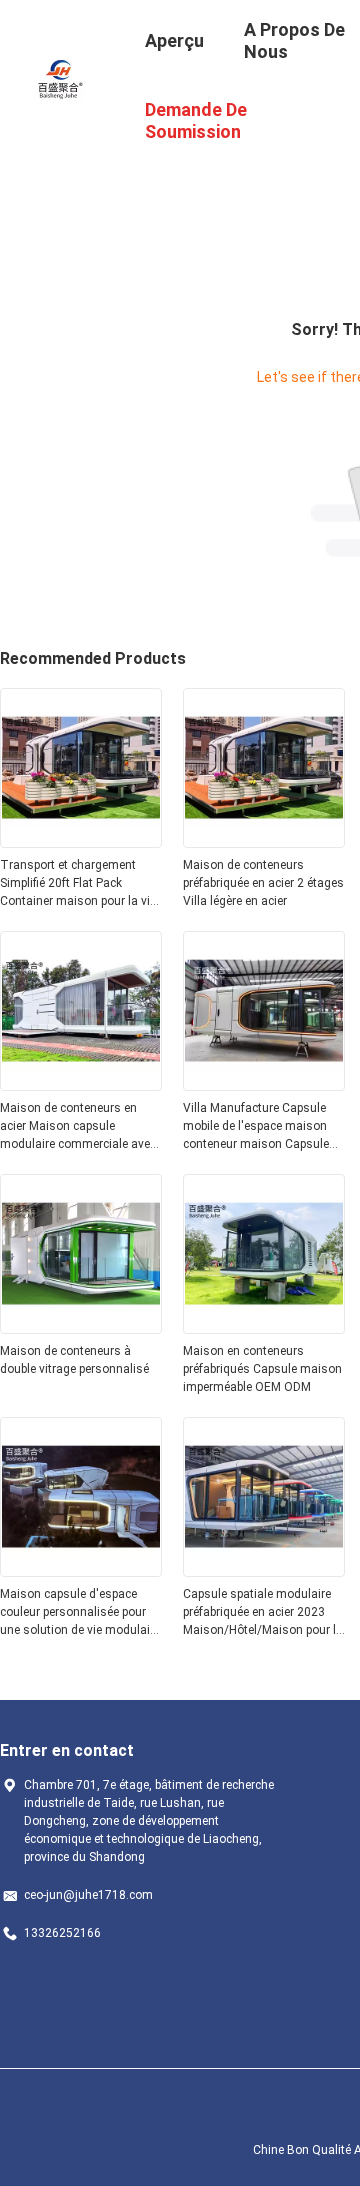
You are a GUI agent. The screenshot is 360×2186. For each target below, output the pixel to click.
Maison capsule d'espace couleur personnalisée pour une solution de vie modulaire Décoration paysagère (80, 1613)
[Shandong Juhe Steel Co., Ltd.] (60, 78)
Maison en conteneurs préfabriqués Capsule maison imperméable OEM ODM (262, 1369)
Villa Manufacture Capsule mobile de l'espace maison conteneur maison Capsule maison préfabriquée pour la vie (258, 1127)
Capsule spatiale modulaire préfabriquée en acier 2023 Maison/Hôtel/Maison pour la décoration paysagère (263, 1613)
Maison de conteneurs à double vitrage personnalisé (74, 1360)
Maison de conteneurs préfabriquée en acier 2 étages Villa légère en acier (263, 883)
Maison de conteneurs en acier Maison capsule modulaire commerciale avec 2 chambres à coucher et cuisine (78, 1127)
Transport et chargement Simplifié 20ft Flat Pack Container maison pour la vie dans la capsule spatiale (78, 884)
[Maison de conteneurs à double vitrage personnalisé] (81, 1328)
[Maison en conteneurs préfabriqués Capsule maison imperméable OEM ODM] (264, 1328)
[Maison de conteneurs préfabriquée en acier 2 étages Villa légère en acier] (264, 842)
